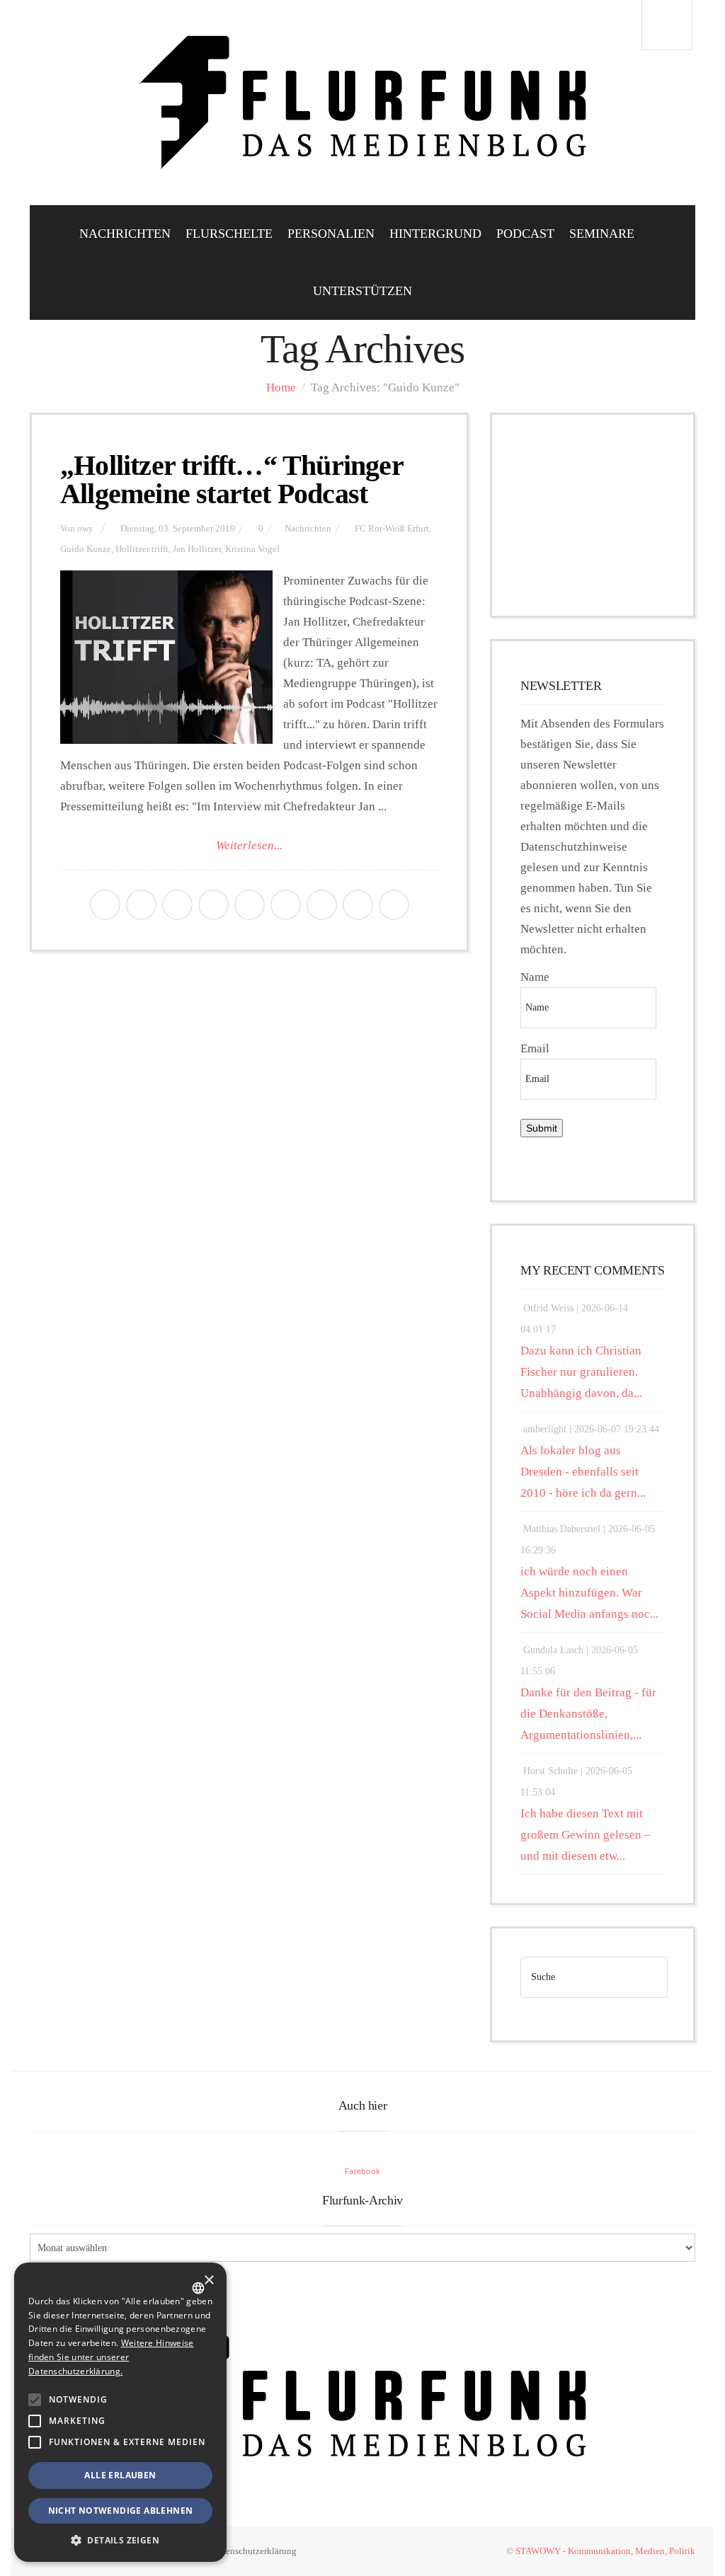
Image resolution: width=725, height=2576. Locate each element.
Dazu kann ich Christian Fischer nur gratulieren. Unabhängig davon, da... (581, 1372)
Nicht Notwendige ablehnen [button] (121, 2511)
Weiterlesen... (249, 845)
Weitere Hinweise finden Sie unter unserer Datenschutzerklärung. (111, 2357)
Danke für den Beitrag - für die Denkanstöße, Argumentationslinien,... (588, 1714)
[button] (35, 2400)
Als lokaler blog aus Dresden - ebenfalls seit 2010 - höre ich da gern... (583, 1472)
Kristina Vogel (252, 549)
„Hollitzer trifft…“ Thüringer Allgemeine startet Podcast (232, 479)
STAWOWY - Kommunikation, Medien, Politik (605, 2551)
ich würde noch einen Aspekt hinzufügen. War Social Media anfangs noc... (589, 1593)
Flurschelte (229, 234)
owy (85, 529)
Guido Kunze (86, 549)
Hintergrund (435, 234)
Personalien (331, 234)
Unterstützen (362, 291)
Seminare (602, 234)
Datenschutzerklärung (255, 2551)
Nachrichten (125, 234)
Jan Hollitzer (197, 549)
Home (281, 387)
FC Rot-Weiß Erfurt (392, 529)
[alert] (120, 2412)
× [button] (209, 2281)
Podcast (525, 234)
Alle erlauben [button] (120, 2475)
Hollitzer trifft (142, 549)
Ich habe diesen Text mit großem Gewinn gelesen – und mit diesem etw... (586, 1835)
